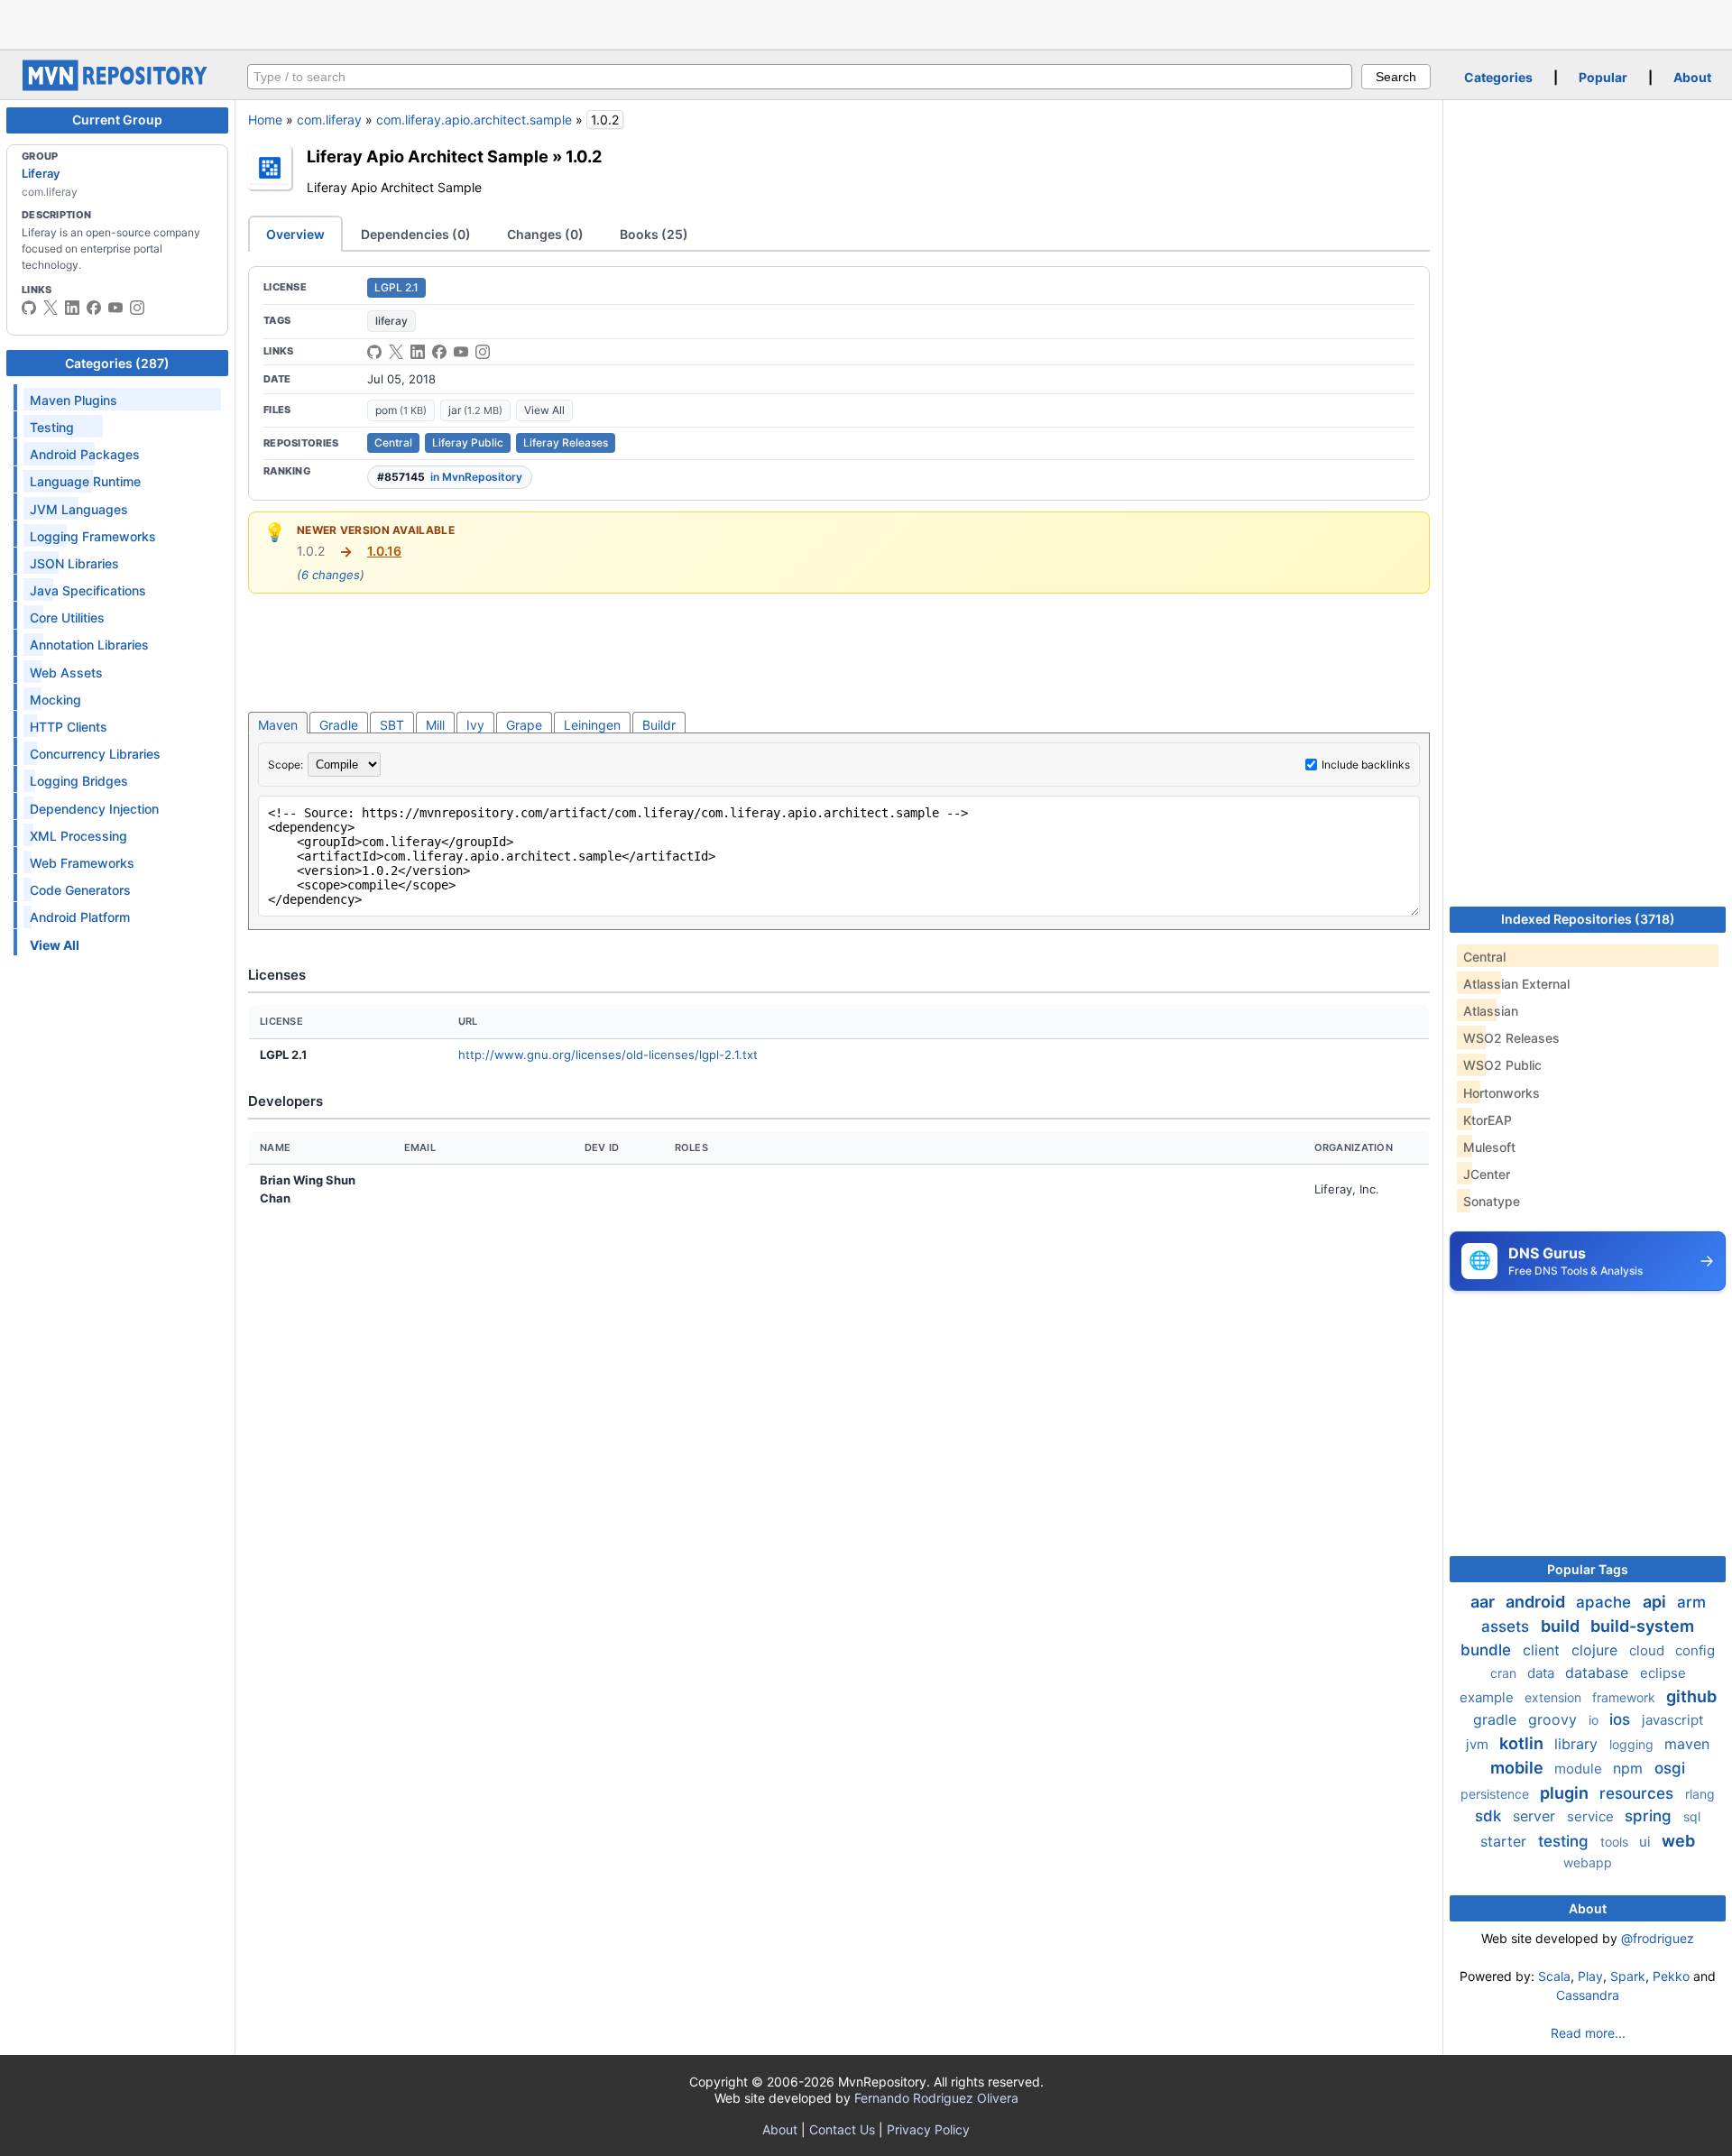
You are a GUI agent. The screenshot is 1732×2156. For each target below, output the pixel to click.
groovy (1555, 1719)
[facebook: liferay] (94, 308)
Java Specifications (88, 590)
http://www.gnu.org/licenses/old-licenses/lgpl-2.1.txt (608, 1055)
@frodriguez (1658, 1938)
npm (1630, 1768)
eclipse (1663, 1673)
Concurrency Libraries (95, 754)
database (1599, 1672)
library (1578, 1744)
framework (1626, 1697)
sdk (1490, 1816)
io (1595, 1720)
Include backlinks (1366, 765)
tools (1616, 1842)
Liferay (41, 173)
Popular (1603, 77)
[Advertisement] (866, 23)
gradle (1497, 1719)
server (1536, 1816)
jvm (1479, 1744)
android (1537, 1602)
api (1656, 1602)
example (1488, 1697)
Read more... (1588, 2033)
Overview (295, 234)
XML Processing (78, 836)
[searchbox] (800, 77)
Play (1590, 1976)
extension (1555, 1697)
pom (401, 410)
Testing (52, 427)
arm (1691, 1602)
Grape (524, 725)
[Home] (117, 86)
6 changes (331, 575)
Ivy (475, 725)
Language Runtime (85, 481)
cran (1505, 1673)
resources (1639, 1793)
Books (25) (654, 234)
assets (1507, 1626)
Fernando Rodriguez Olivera (936, 2098)
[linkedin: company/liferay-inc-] (72, 308)
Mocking (55, 700)
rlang (1700, 1794)
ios (1622, 1719)
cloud (1649, 1650)
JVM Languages (79, 509)
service (1592, 1816)
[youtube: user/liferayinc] (115, 308)
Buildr (659, 725)
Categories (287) (117, 363)
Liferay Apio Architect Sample (428, 156)
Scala (1554, 1976)
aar (1484, 1602)
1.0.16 (384, 551)
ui (1647, 1842)
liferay (392, 321)
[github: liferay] (29, 308)
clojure (1597, 1650)
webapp (1588, 1862)
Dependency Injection (94, 809)
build (1562, 1626)
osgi (1670, 1768)
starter (1506, 1841)
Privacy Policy (928, 2129)
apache (1606, 1602)
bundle (1488, 1650)
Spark (1628, 1976)
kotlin (1523, 1743)
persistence (1497, 1794)
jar (475, 410)
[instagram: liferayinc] (137, 308)
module (1580, 1769)
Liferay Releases (566, 442)
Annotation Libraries (89, 645)
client (1543, 1650)
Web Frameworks (82, 863)
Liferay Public (468, 442)
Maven (278, 725)
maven (1687, 1744)
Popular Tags (1588, 1569)
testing (1566, 1841)
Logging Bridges (79, 781)
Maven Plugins (74, 400)
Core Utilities (67, 617)
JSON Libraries (74, 563)
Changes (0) (545, 234)
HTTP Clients (69, 727)
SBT (392, 725)
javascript (1672, 1720)
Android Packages (85, 454)
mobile (1519, 1768)
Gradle (339, 725)
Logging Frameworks (93, 536)
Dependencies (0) (416, 234)
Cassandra (1588, 1995)
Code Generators (80, 890)
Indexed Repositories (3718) (1588, 919)
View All (544, 410)
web (1678, 1841)
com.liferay (329, 120)
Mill (435, 725)
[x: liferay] (51, 308)
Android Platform (80, 917)
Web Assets (66, 673)
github (1691, 1696)
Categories (1498, 77)
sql (1692, 1816)
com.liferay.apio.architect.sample (474, 120)
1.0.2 (584, 156)
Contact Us (842, 2129)
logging (1633, 1744)
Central (393, 442)
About (1692, 77)
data (1543, 1673)
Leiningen (592, 725)
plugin (1566, 1793)
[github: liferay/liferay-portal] (374, 352)
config (1695, 1650)
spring (1650, 1816)
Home (265, 120)
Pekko (1671, 1976)
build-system (1642, 1626)
